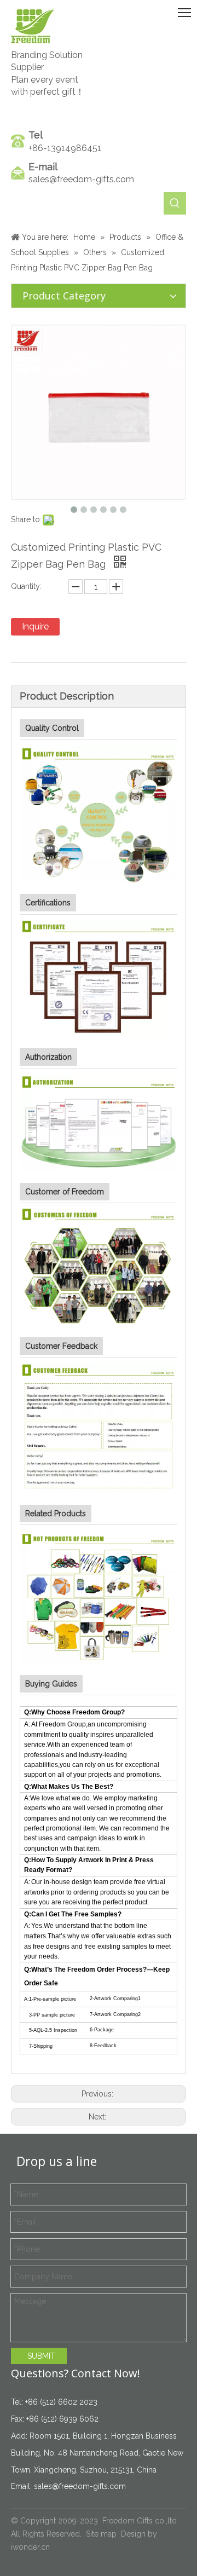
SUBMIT (41, 2356)
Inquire (35, 626)
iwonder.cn (30, 2547)
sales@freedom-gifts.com (81, 179)
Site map (101, 2534)
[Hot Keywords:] (175, 203)
